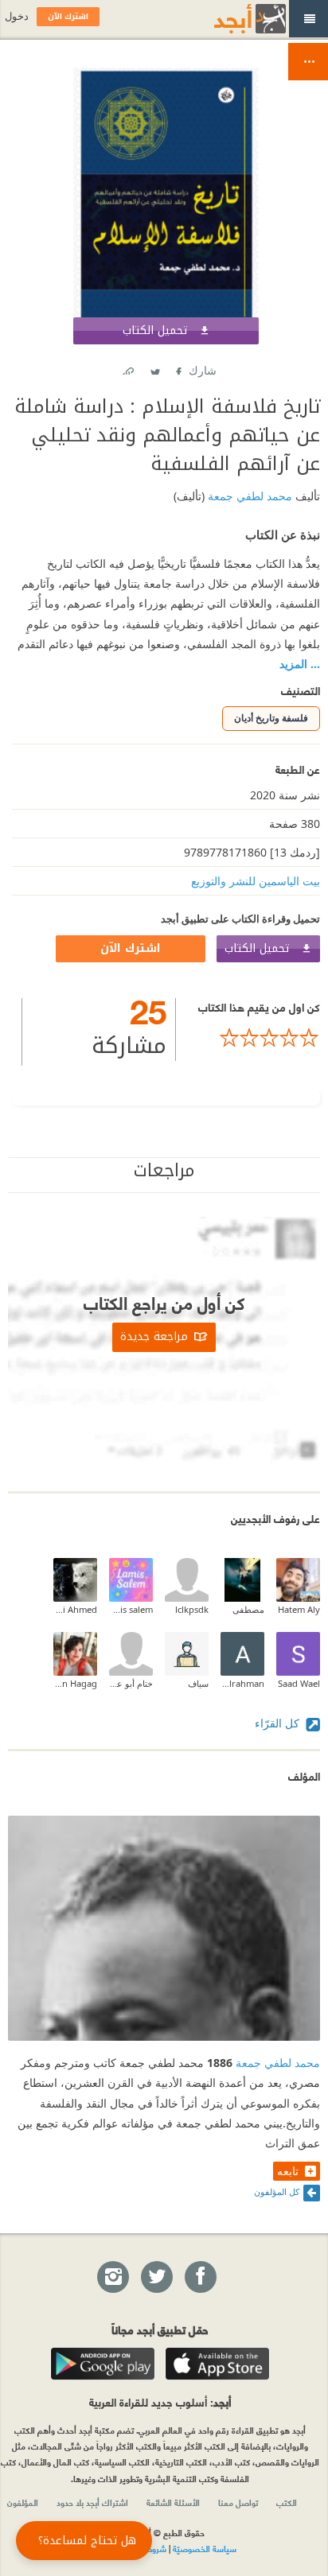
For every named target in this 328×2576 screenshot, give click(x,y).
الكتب (287, 2502)
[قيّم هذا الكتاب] (248, 1038)
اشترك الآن (131, 948)
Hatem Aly (299, 1609)
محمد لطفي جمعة (248, 496)
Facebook (178, 368)
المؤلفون (23, 2502)
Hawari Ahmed (75, 1609)
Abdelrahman (242, 1683)
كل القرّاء (279, 1723)
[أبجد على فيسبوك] (200, 2278)
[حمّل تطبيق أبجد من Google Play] (103, 2364)
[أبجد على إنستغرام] (112, 2278)
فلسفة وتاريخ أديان (271, 718)
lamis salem (131, 1609)
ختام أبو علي (131, 1683)
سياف (198, 1683)
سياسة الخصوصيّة (205, 2548)
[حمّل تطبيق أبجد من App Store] (217, 2364)
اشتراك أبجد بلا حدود (92, 2502)
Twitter (154, 368)
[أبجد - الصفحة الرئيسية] (230, 19)
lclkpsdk (192, 1609)
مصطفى (248, 1609)
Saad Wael (299, 1683)
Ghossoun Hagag (75, 1683)
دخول (17, 16)
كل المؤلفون (277, 2191)
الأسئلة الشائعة (173, 2502)
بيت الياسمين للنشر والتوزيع (256, 881)
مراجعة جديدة (154, 1337)
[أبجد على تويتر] (156, 2278)
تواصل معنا (238, 2502)
